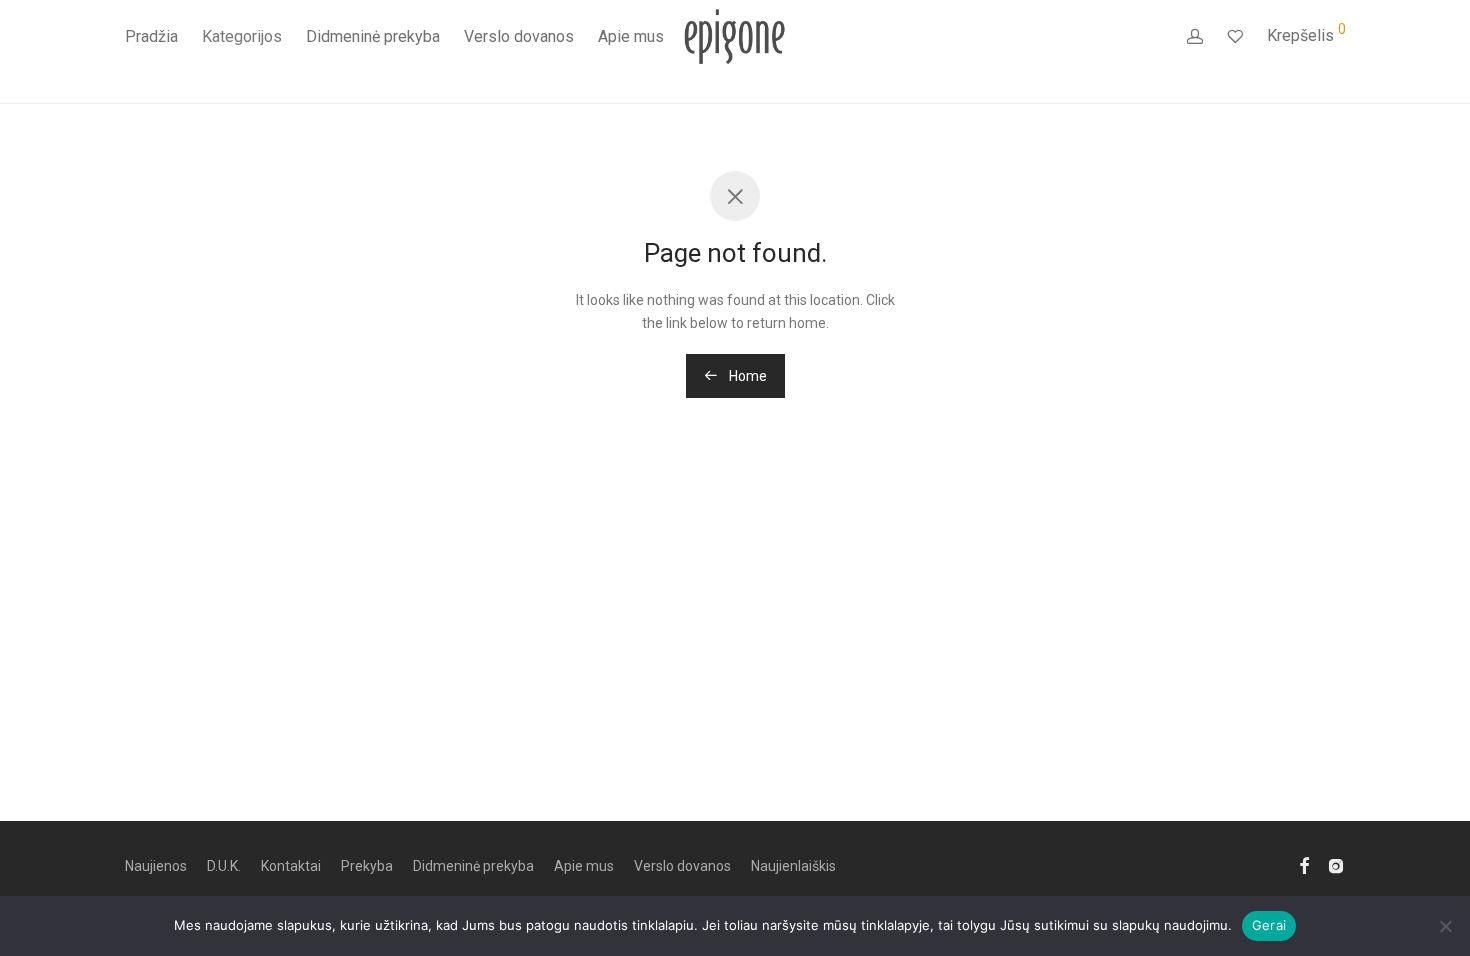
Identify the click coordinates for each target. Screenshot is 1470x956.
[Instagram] (1336, 865)
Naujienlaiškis (793, 866)
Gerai (1269, 925)
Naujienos (156, 866)
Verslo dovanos (519, 36)
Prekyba (367, 866)
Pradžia (151, 36)
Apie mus (631, 36)
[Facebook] (1304, 865)
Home (746, 376)
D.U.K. (224, 866)
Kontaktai (291, 866)
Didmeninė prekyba (373, 36)
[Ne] (1445, 926)
